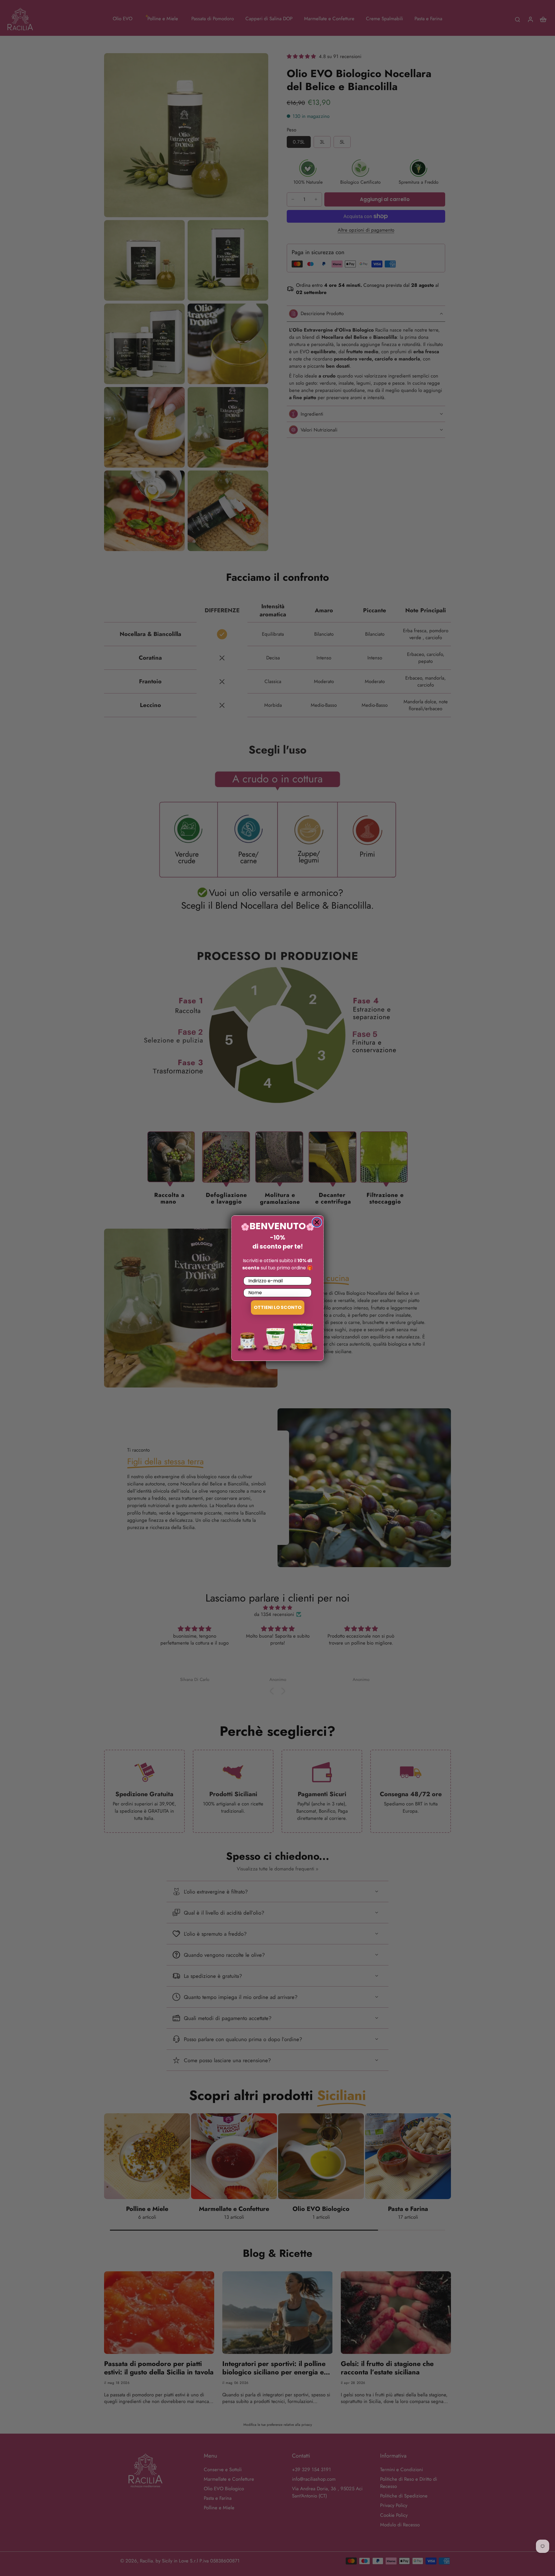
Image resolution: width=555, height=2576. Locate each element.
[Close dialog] (317, 1222)
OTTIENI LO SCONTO (278, 1307)
